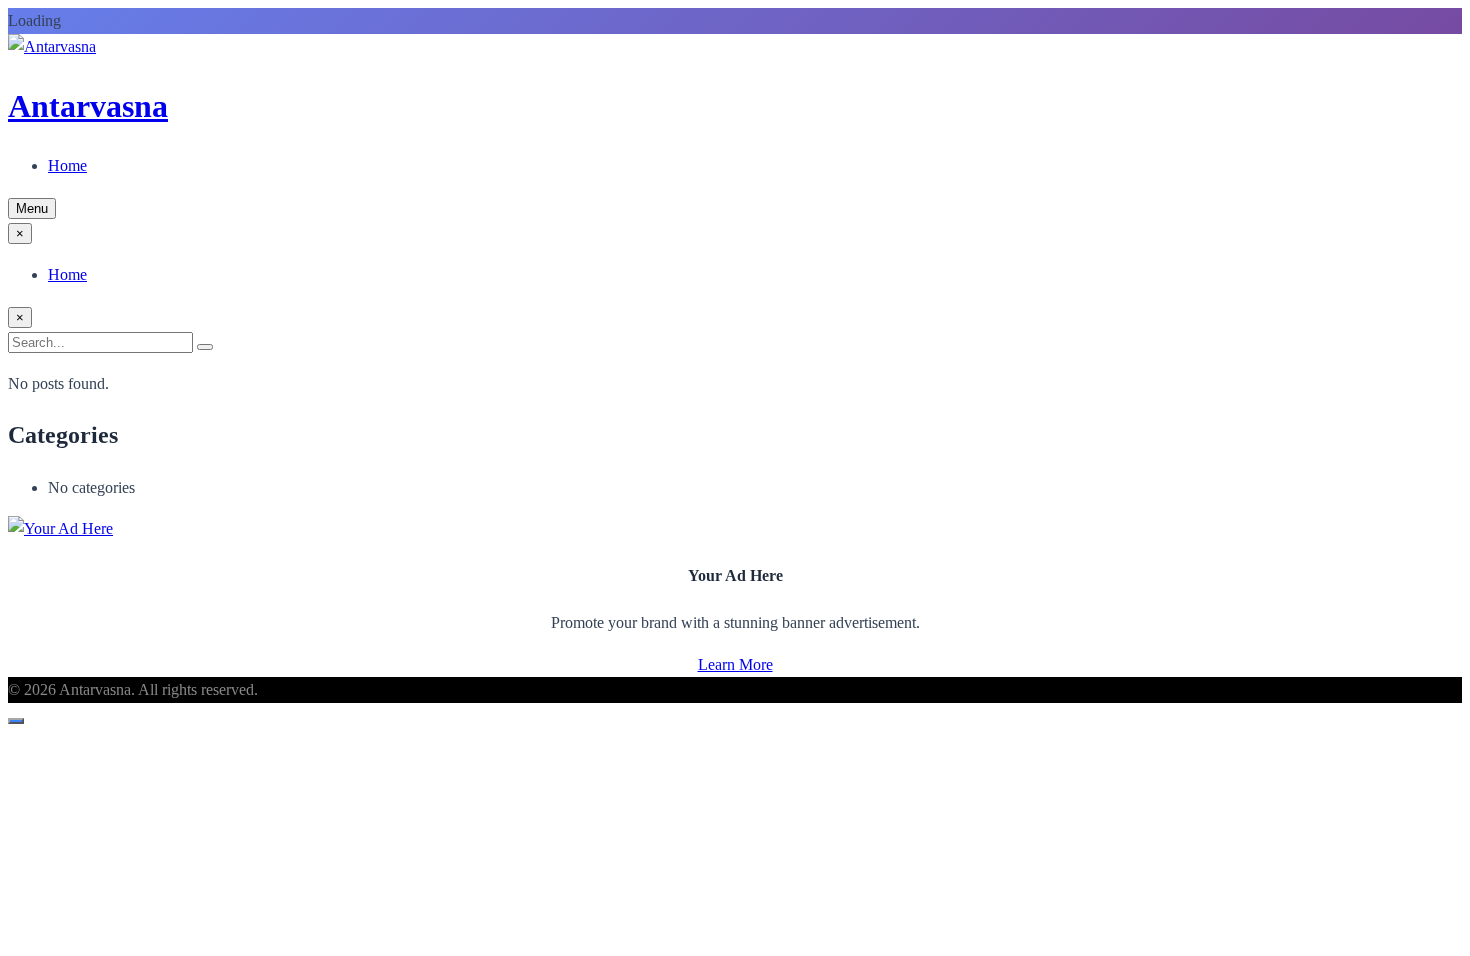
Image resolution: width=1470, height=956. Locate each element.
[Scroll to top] (16, 721)
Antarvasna (88, 106)
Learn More (735, 664)
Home (67, 165)
